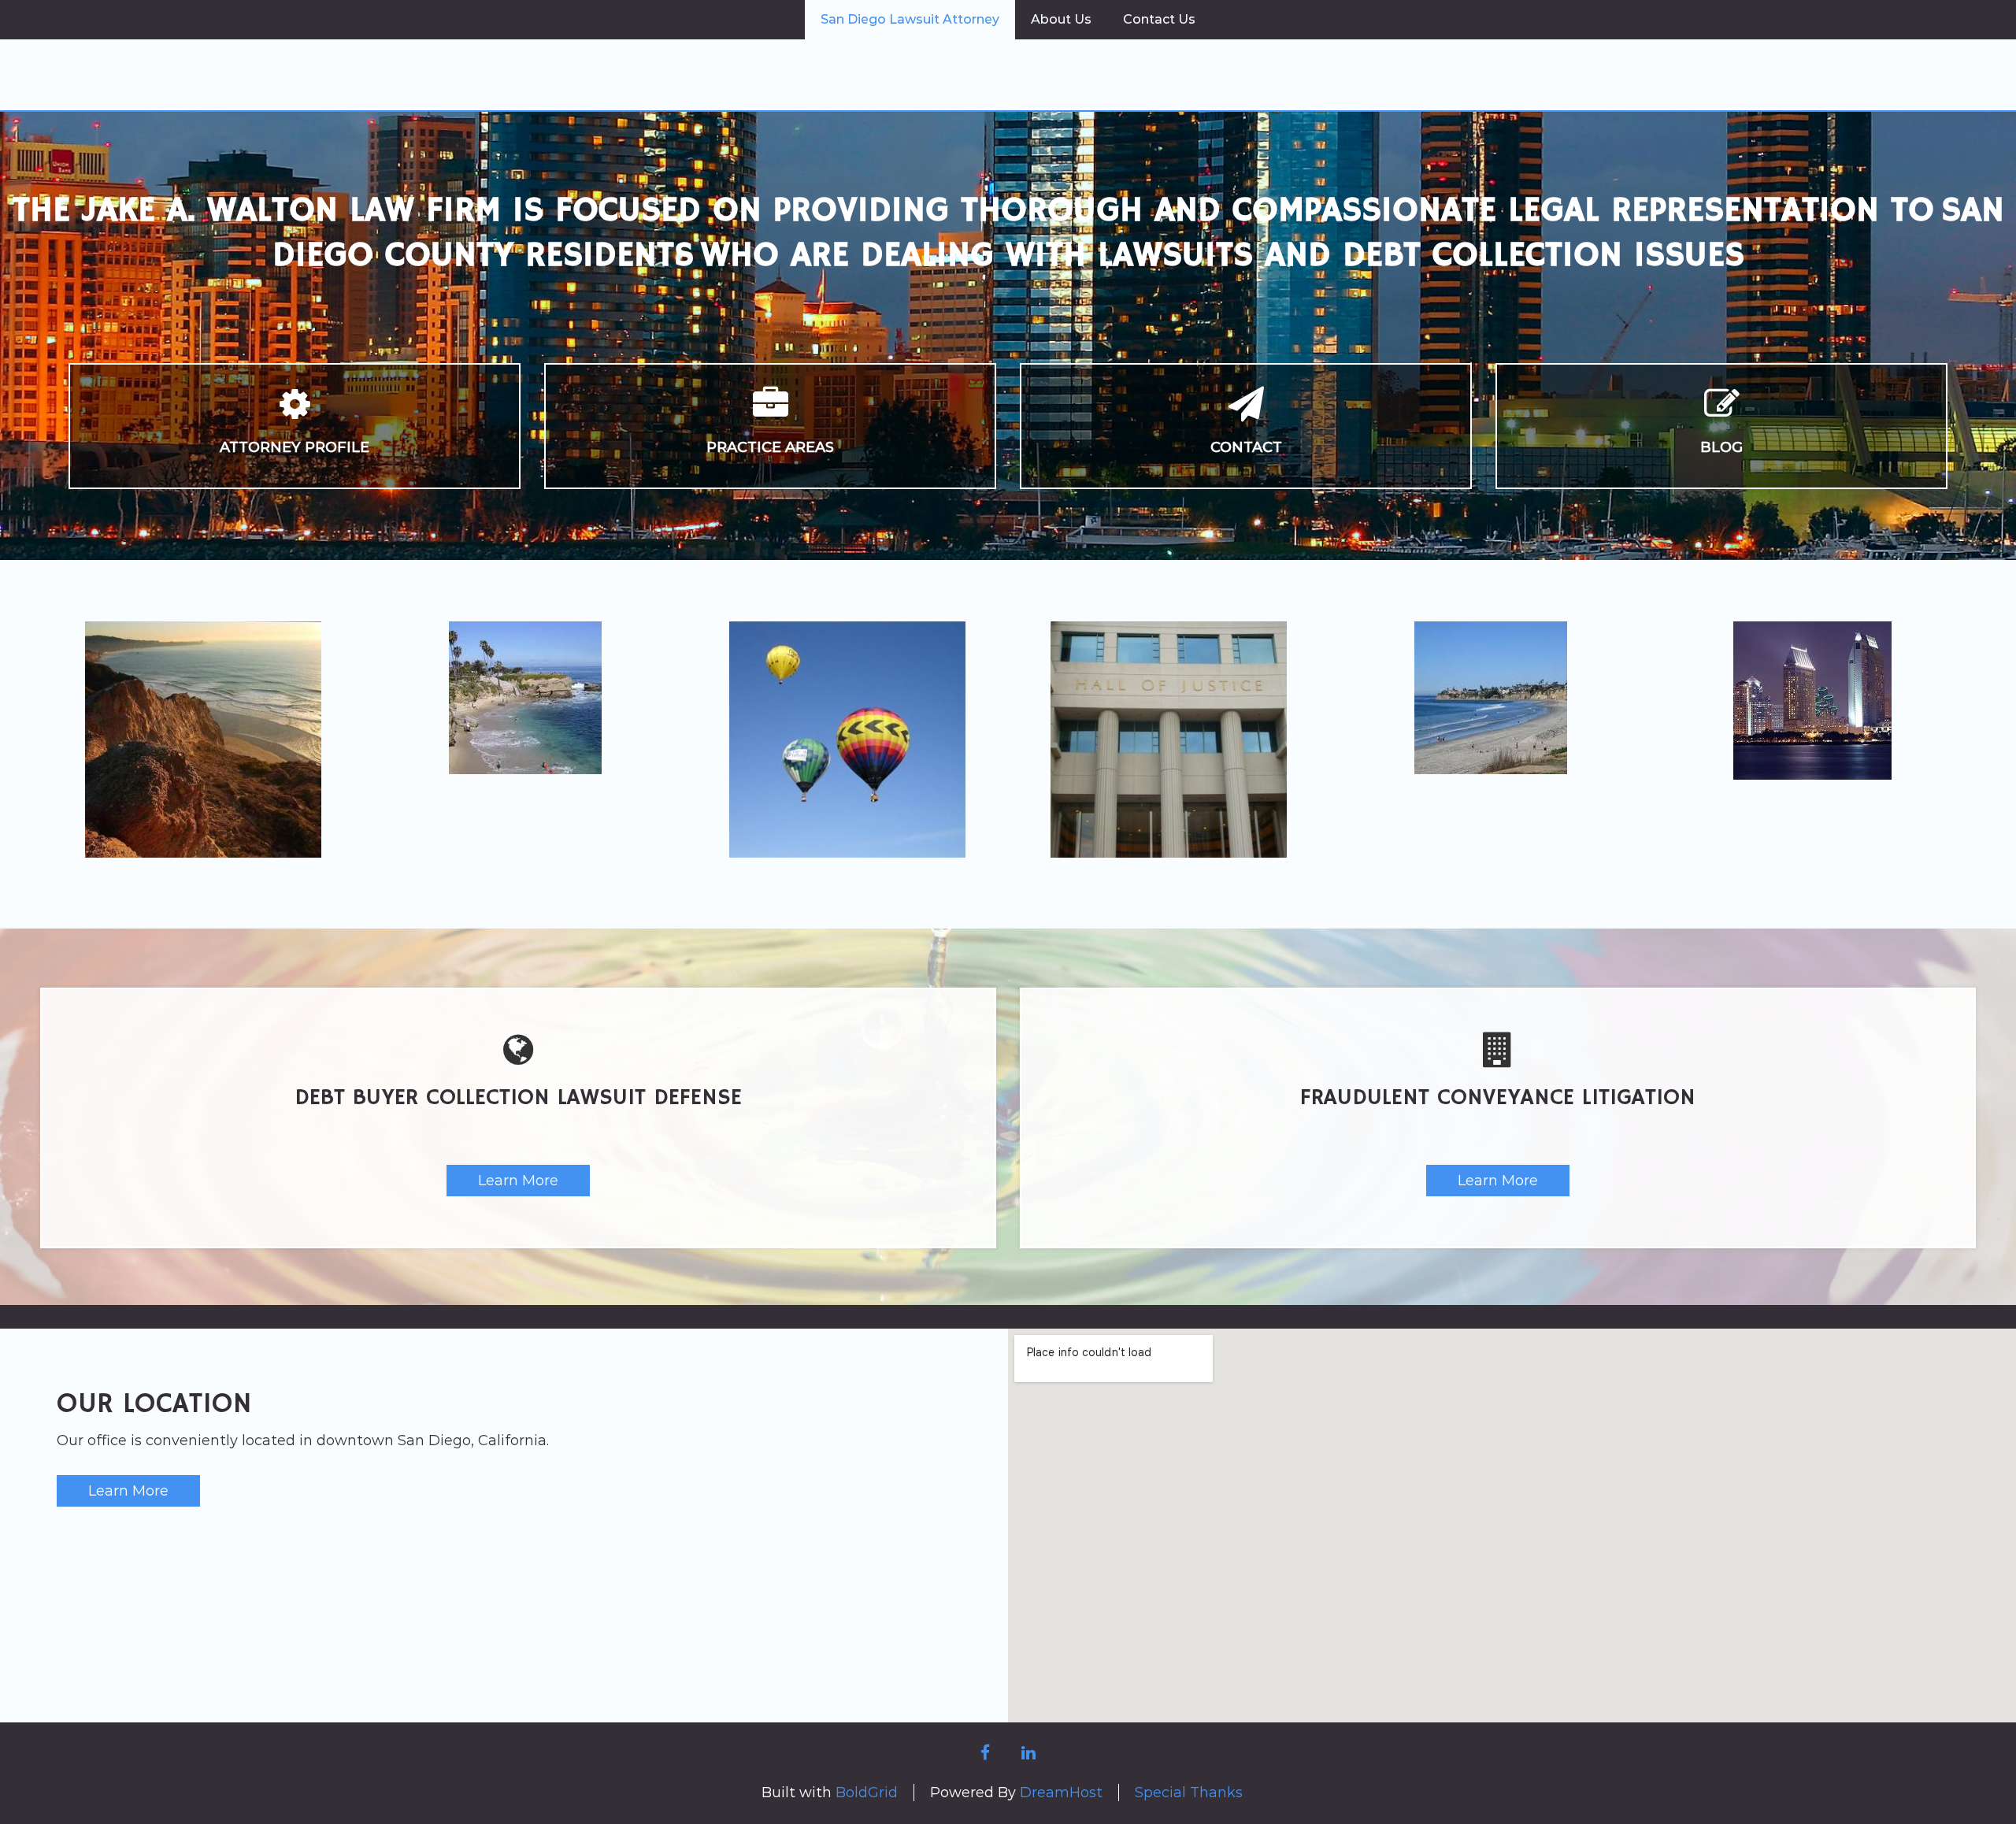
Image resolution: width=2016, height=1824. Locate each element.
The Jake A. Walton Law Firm (1008, 73)
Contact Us (1159, 19)
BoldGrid (867, 1792)
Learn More (518, 1181)
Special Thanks (1189, 1792)
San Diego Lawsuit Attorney (910, 19)
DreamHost (1061, 1792)
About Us (1061, 19)
